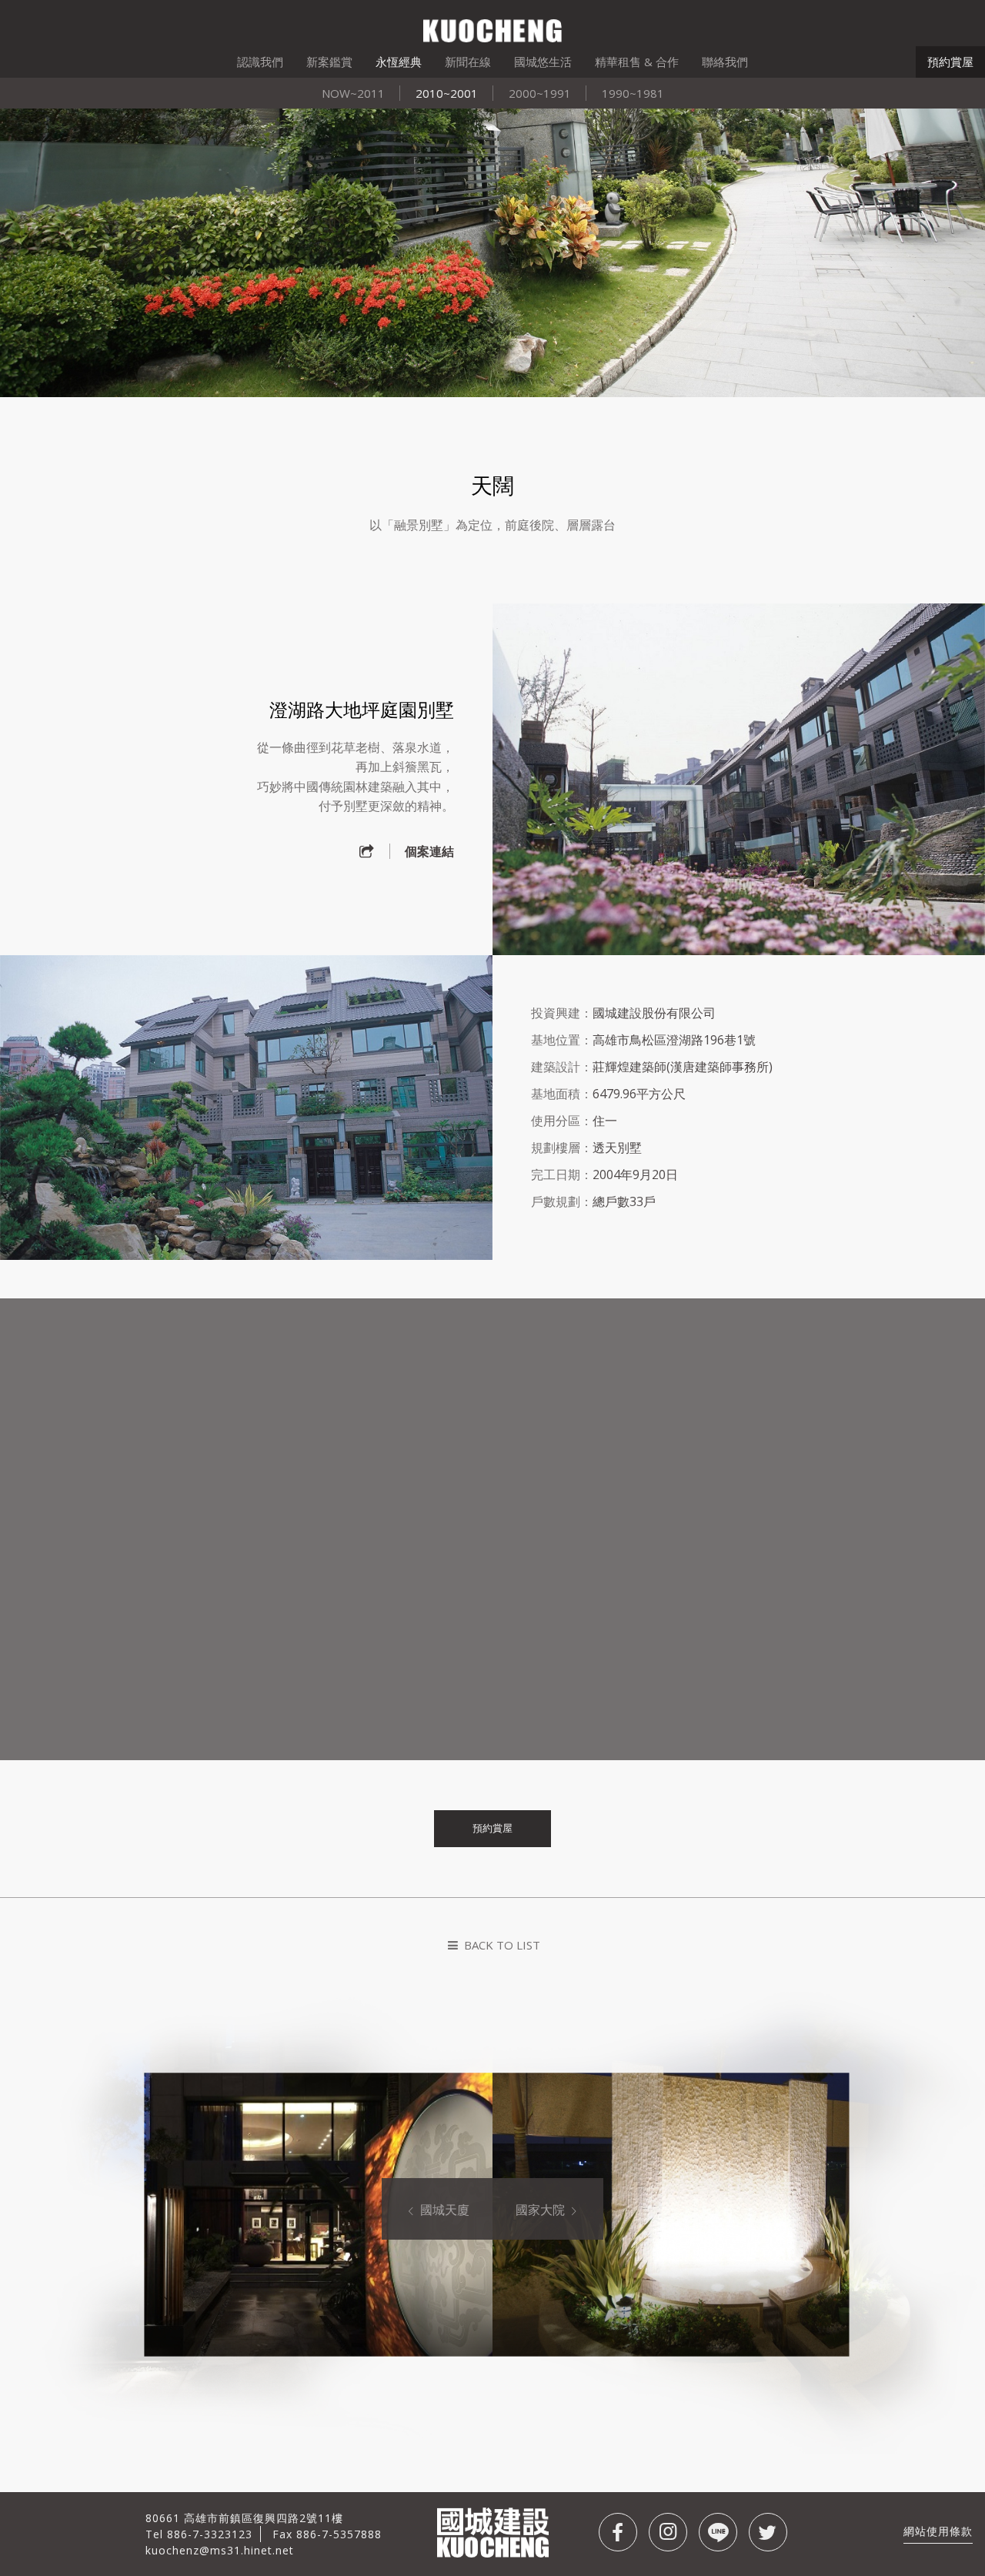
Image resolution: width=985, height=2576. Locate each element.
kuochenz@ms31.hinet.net (220, 2550)
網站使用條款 (938, 2531)
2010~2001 (447, 93)
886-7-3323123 (210, 2534)
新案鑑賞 (329, 62)
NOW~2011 (353, 93)
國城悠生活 (543, 62)
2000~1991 (540, 93)
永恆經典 (399, 62)
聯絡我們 (725, 62)
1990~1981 (633, 93)
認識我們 (260, 62)
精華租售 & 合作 (637, 62)
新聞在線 (468, 62)
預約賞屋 (950, 62)
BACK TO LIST (501, 1945)
